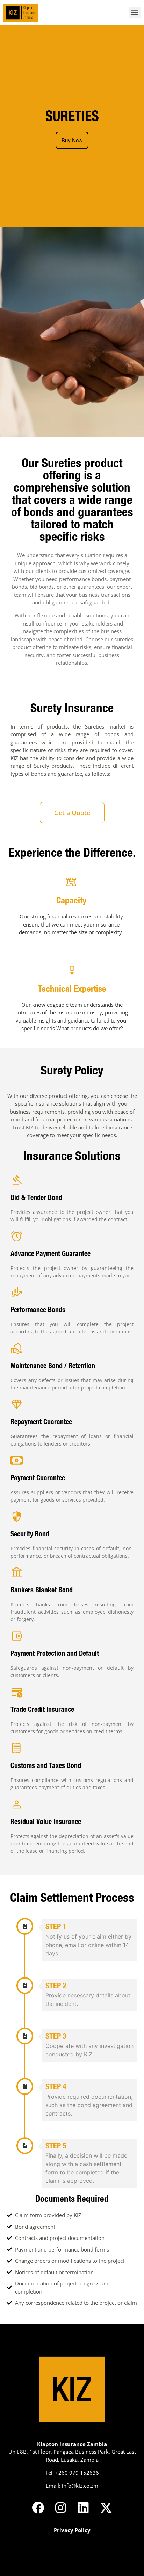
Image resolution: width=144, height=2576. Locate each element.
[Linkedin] (83, 2507)
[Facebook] (38, 2507)
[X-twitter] (106, 2507)
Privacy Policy (72, 2530)
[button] (135, 12)
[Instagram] (61, 2507)
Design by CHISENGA (72, 2568)
